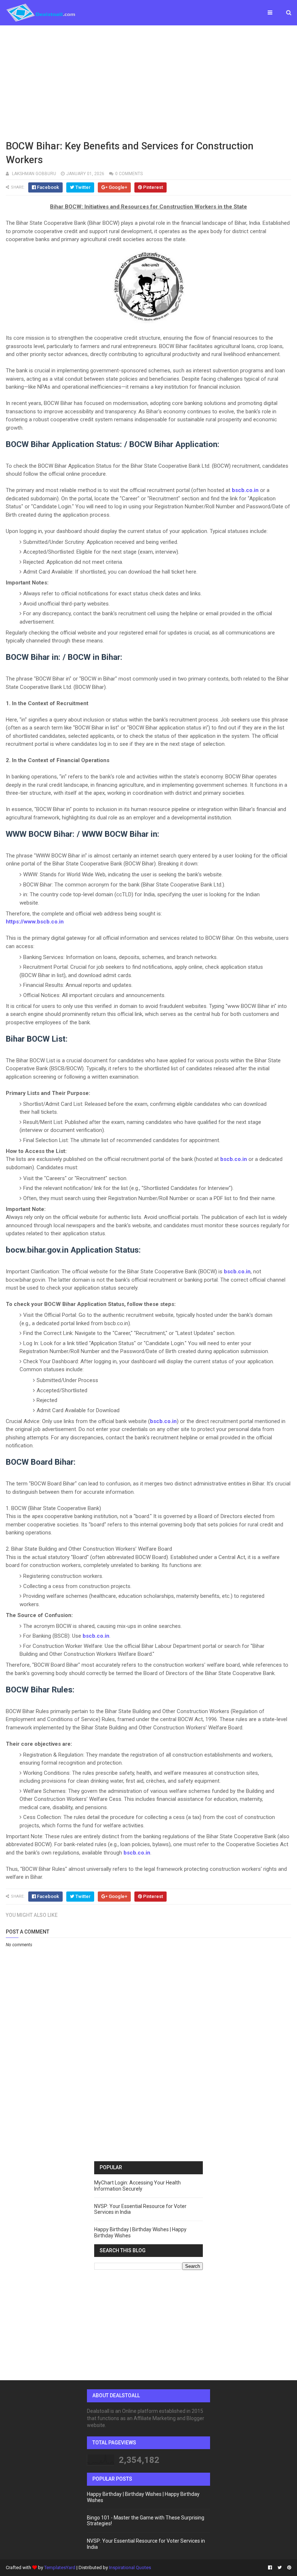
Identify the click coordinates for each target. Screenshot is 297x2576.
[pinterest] (288, 2568)
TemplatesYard (60, 2567)
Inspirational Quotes (130, 2567)
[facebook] (270, 2568)
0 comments (129, 174)
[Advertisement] (148, 82)
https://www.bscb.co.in (35, 922)
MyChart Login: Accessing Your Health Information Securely (137, 2186)
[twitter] (280, 2568)
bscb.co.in (245, 490)
